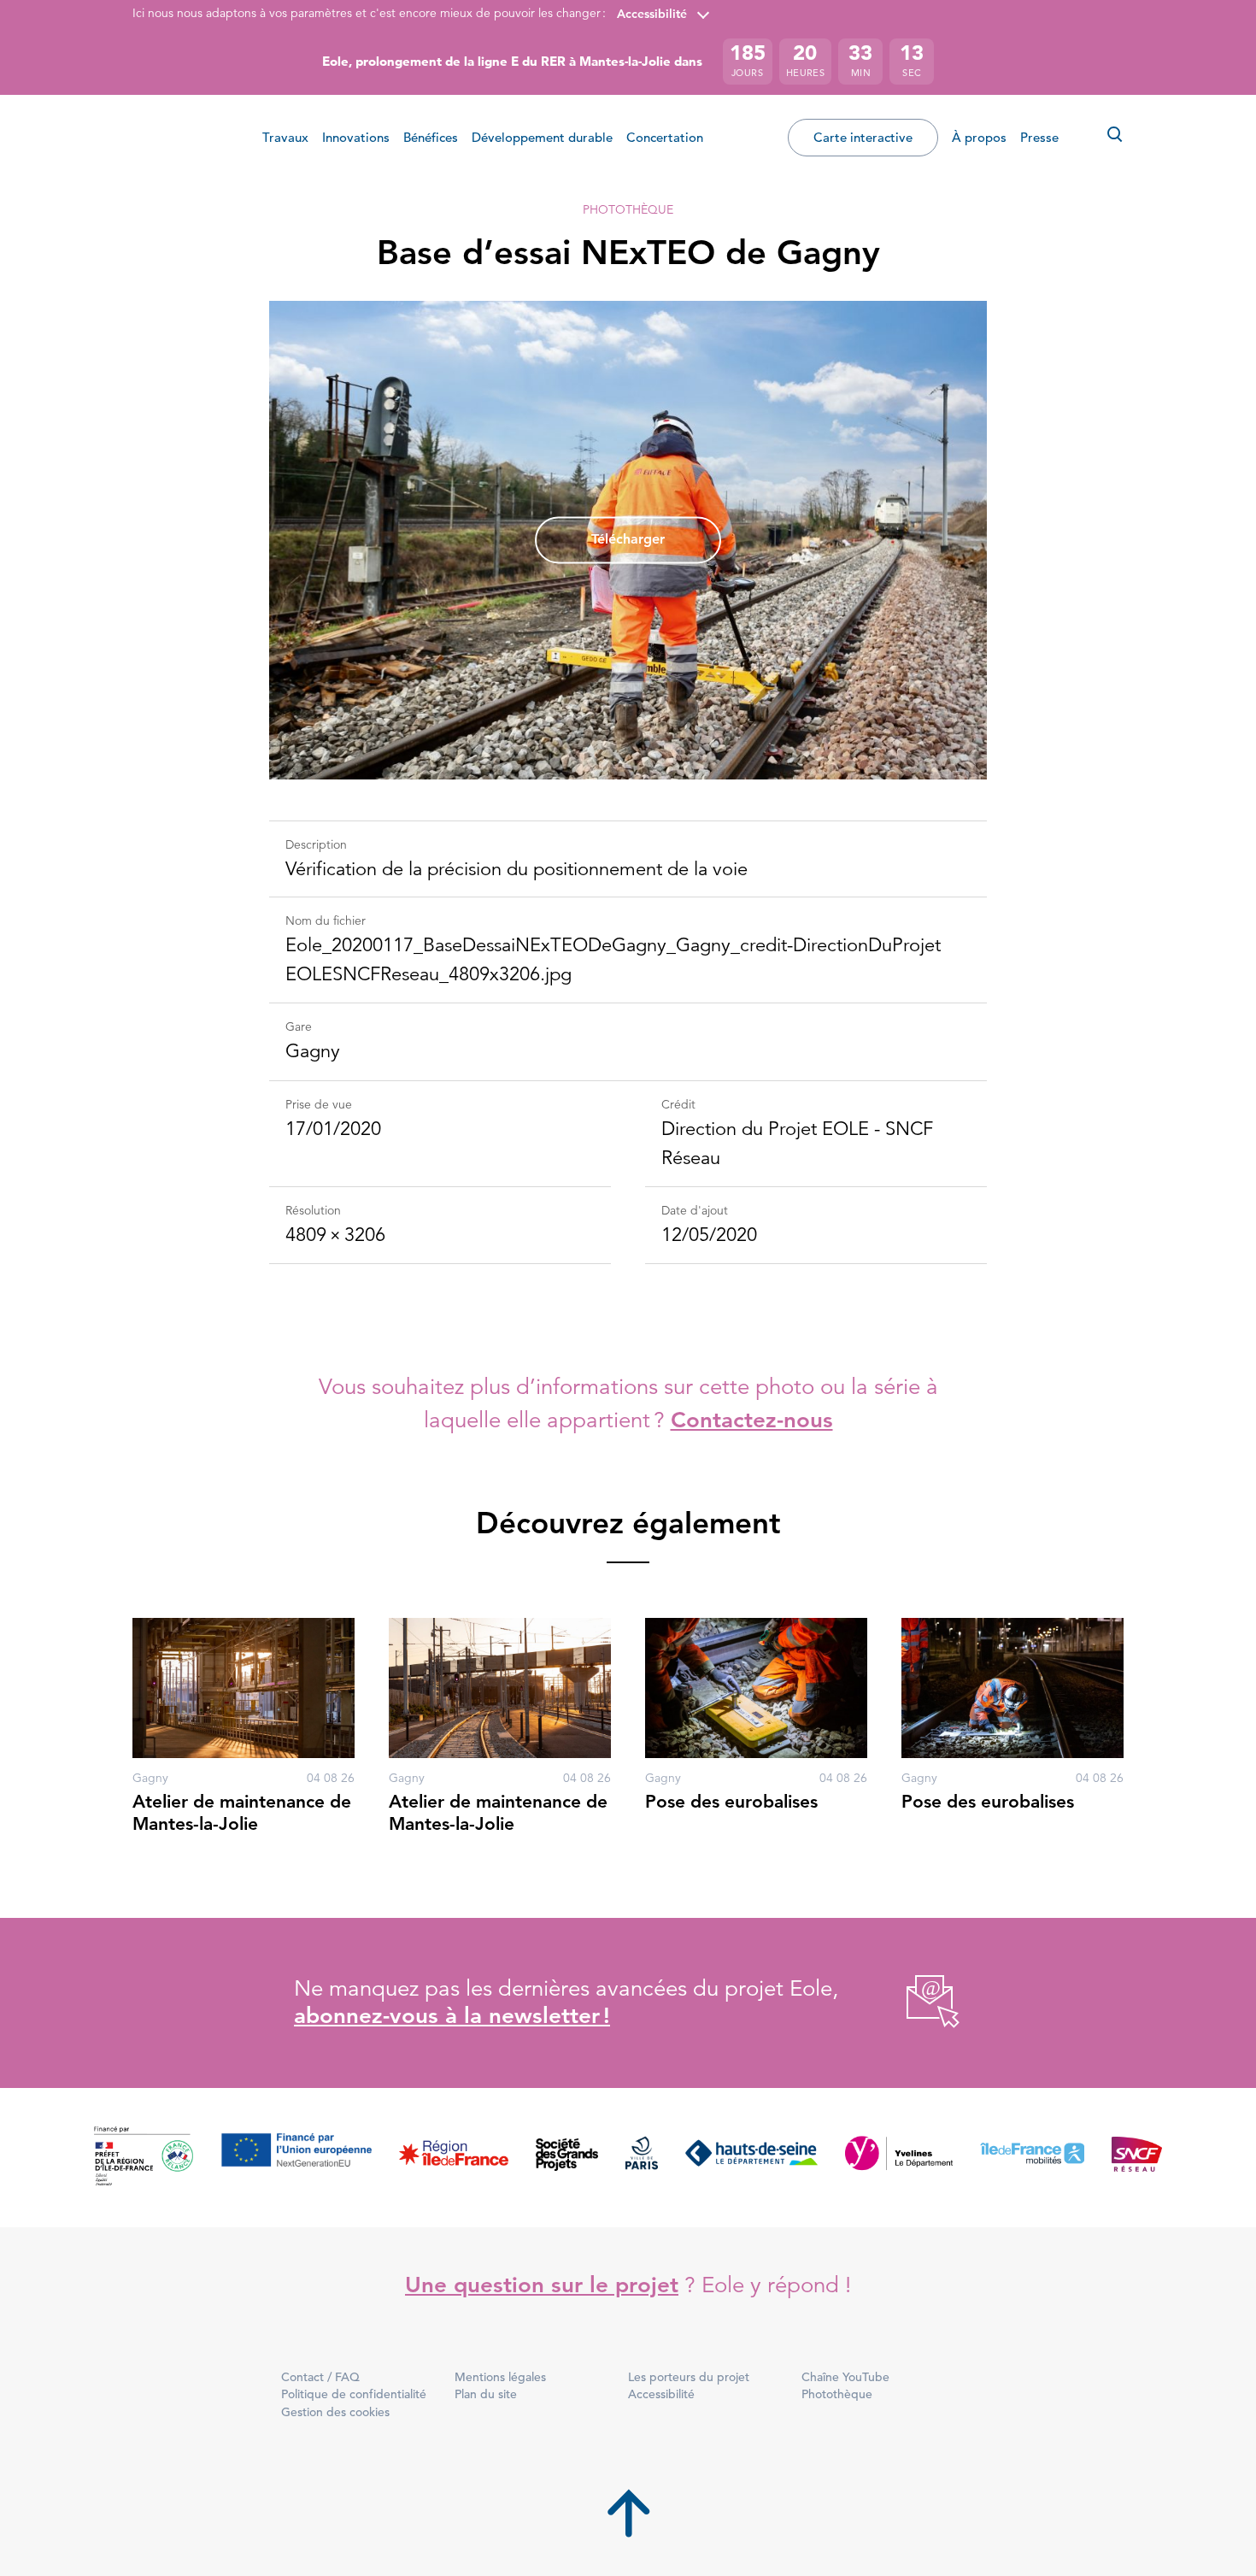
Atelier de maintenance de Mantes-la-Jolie (242, 1812)
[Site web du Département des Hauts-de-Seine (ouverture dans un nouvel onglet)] (751, 2158)
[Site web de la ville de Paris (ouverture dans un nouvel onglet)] (642, 2158)
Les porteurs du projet (689, 2377)
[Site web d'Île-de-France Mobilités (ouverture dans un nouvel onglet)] (1032, 2158)
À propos (979, 137)
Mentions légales (500, 2377)
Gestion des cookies (335, 2412)
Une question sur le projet (542, 2285)
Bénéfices (431, 137)
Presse (1039, 137)
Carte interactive (863, 137)
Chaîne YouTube (845, 2377)
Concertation (665, 137)
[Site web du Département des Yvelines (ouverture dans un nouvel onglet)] (899, 2158)
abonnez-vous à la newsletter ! (452, 2016)
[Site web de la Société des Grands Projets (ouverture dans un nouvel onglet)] (567, 2158)
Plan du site (486, 2394)
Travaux (285, 137)
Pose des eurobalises (731, 1801)
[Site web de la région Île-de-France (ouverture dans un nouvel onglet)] (454, 2158)
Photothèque (628, 209)
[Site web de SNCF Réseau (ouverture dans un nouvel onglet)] (1137, 2158)
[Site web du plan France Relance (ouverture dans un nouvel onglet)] (144, 2158)
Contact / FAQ (320, 2377)
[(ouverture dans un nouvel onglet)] (914, 2003)
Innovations (356, 137)
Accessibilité (652, 14)
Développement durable (542, 137)
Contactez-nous (752, 1420)
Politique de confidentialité (354, 2394)
